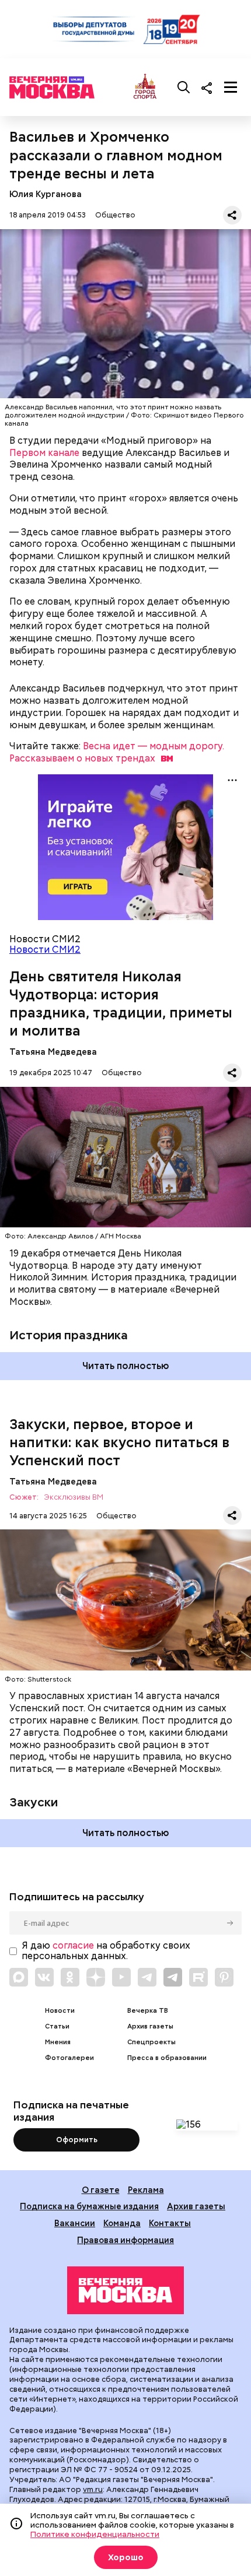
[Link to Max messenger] (19, 1977)
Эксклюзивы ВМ (74, 1498)
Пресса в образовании (167, 2058)
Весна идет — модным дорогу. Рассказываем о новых (117, 752)
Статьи (57, 2026)
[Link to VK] (44, 1977)
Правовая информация (125, 2240)
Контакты (170, 2223)
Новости (60, 2011)
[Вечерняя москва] (125, 2290)
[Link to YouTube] (121, 1977)
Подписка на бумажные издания (89, 2206)
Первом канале (44, 453)
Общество (115, 215)
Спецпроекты (151, 2042)
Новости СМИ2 (45, 950)
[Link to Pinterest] (224, 1977)
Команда (122, 2223)
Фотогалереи (69, 2058)
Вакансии (75, 2223)
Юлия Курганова (46, 194)
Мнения (58, 2042)
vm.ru (93, 2489)
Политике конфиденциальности (95, 2534)
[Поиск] (184, 87)
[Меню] (231, 87)
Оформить (77, 2140)
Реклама (146, 2190)
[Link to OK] (70, 1977)
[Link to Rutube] (198, 1977)
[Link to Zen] (96, 1977)
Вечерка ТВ (148, 2011)
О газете (101, 2190)
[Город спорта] (145, 87)
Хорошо (126, 2557)
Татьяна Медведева (53, 1052)
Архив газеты (150, 2026)
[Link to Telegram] (147, 1977)
